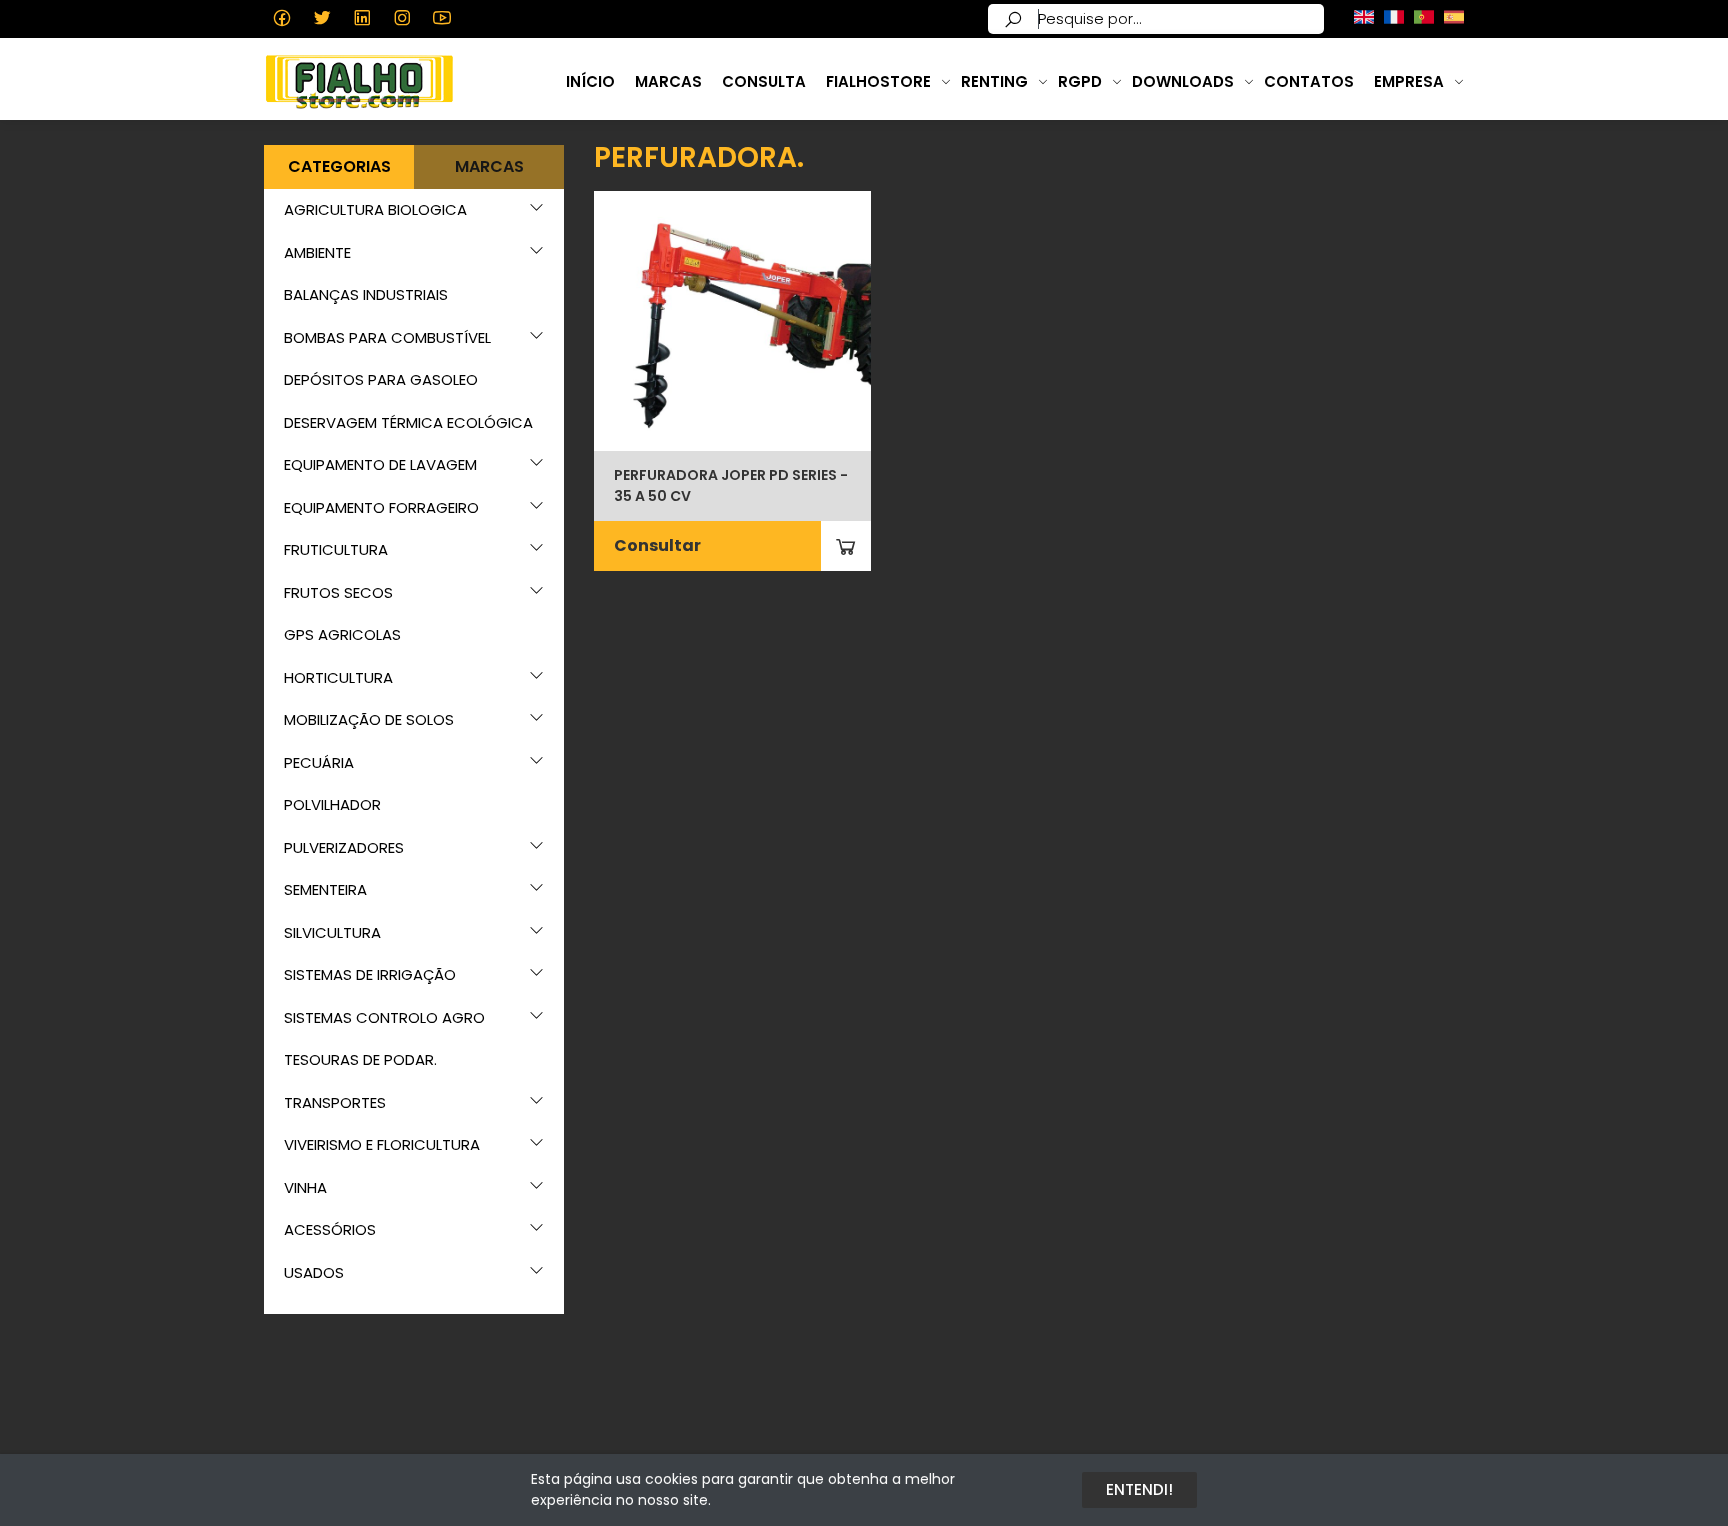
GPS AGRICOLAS (342, 634)
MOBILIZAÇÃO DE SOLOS (369, 719)
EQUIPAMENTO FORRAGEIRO (381, 507)
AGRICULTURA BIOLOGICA (375, 209)
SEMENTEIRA (325, 889)
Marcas (668, 81)
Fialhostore (878, 81)
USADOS (314, 1272)
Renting (994, 81)
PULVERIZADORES (344, 847)
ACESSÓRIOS (330, 1229)
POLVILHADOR (332, 804)
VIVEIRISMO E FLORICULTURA (382, 1144)
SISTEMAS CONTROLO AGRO (384, 1017)
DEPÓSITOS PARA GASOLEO (381, 379)
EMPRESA (1409, 81)
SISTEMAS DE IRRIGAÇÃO (370, 974)
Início (590, 81)
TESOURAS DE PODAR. (360, 1059)
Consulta (764, 81)
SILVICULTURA (332, 932)
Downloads (1183, 81)
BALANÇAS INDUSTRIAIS (366, 294)
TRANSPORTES (335, 1102)
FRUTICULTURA (336, 549)
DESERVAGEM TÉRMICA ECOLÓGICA (408, 422)
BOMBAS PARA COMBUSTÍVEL (387, 337)
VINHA (305, 1187)
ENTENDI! (1139, 1489)
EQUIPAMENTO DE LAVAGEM (380, 464)
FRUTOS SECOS (338, 592)
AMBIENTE (317, 252)
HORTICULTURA (338, 677)
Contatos (1309, 81)
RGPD (1080, 81)
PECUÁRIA (319, 762)
